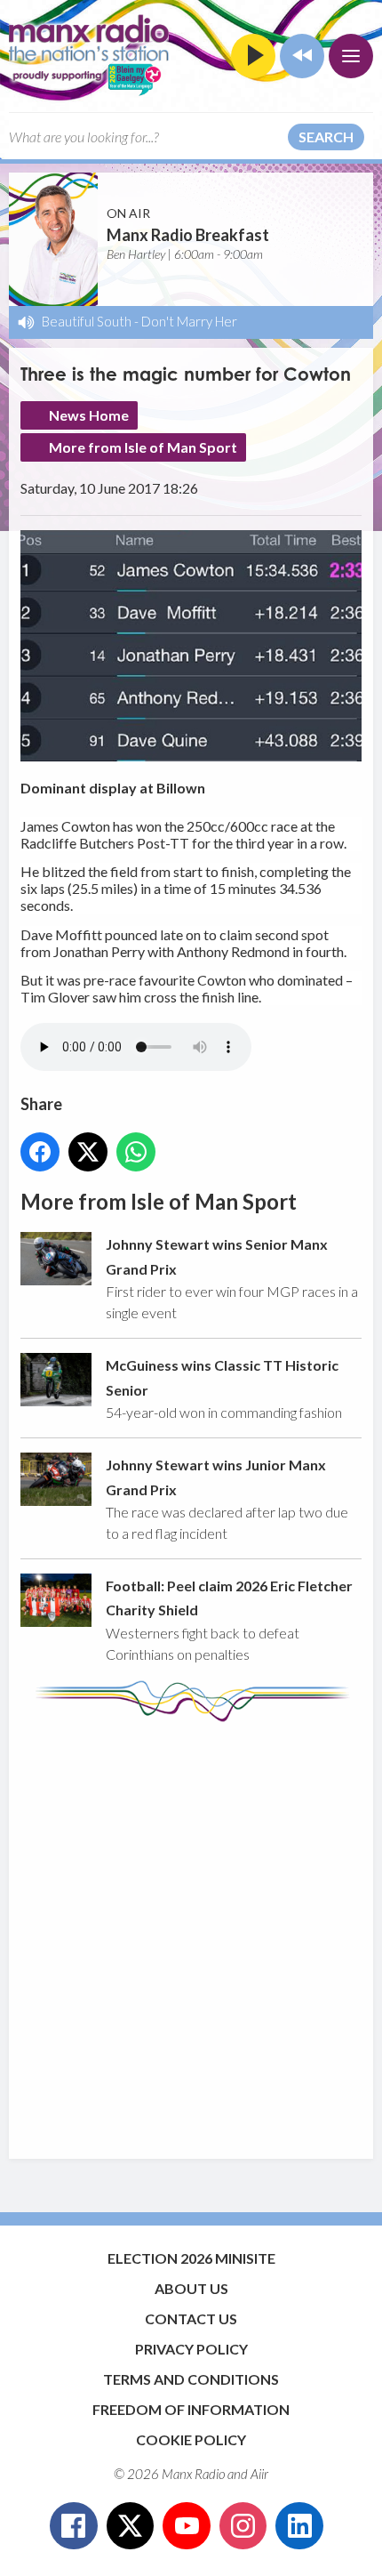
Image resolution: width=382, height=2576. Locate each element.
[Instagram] (243, 2526)
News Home (89, 415)
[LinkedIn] (299, 2526)
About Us (191, 2288)
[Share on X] (88, 1152)
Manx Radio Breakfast (188, 235)
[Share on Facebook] (40, 1152)
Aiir (259, 2474)
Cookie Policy (191, 2439)
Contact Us (191, 2318)
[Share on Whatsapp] (136, 1152)
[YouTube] (187, 2526)
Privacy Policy (191, 2349)
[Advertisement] (191, 1932)
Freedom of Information (191, 2409)
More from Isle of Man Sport (143, 447)
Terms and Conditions (191, 2379)
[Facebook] (74, 2526)
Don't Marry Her (189, 321)
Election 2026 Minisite (191, 2258)
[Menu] (351, 56)
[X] (131, 2526)
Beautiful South (87, 321)
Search (326, 137)
